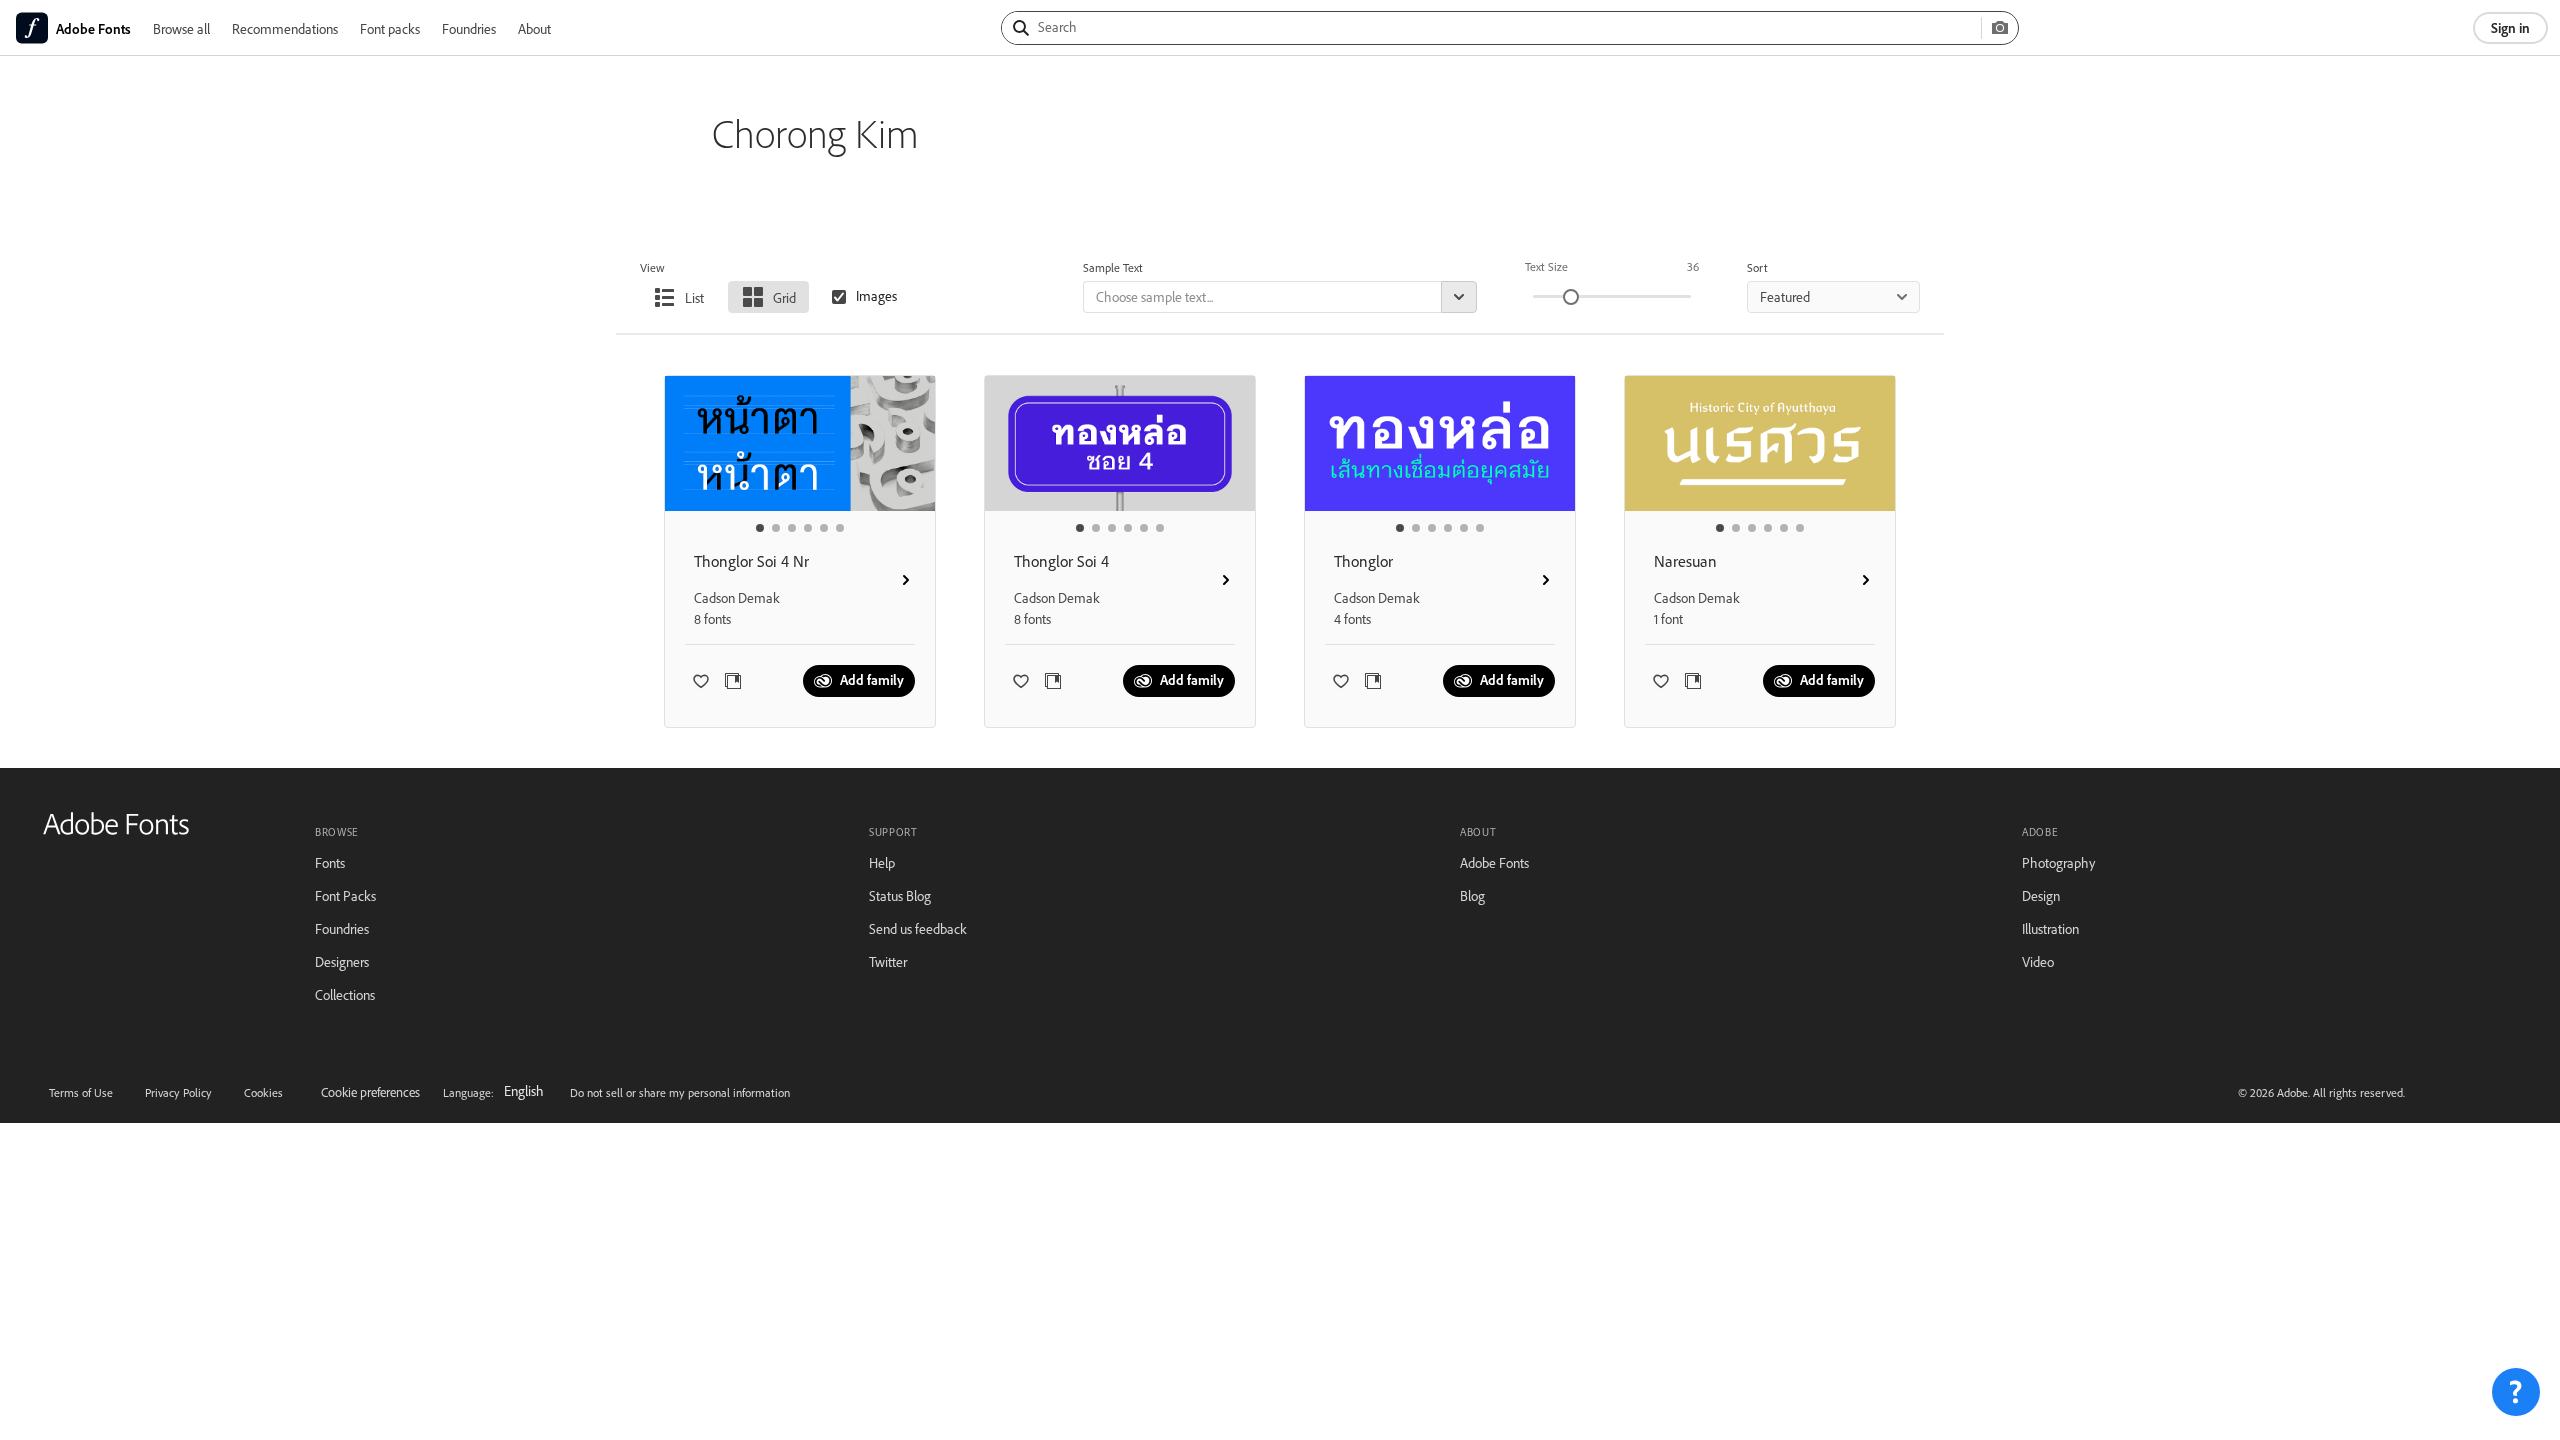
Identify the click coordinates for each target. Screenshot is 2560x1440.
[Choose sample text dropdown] (1459, 297)
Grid (784, 297)
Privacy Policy (178, 1092)
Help (882, 862)
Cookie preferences (370, 1092)
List (694, 297)
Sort (1757, 267)
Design (2041, 895)
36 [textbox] (1693, 266)
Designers (342, 961)
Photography (2058, 862)
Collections (345, 994)
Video (2038, 961)
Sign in (2510, 27)
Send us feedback (918, 928)
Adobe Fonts (1494, 862)
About (534, 28)
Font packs (390, 28)
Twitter (888, 961)
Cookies (263, 1092)
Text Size (1546, 266)
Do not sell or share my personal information (680, 1092)
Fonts (330, 862)
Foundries (469, 28)
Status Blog (900, 895)
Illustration (2050, 928)
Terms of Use (81, 1092)
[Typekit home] (116, 830)
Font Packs (345, 895)
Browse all (181, 28)
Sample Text (1113, 267)
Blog (1472, 895)
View (652, 267)
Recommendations (285, 28)
